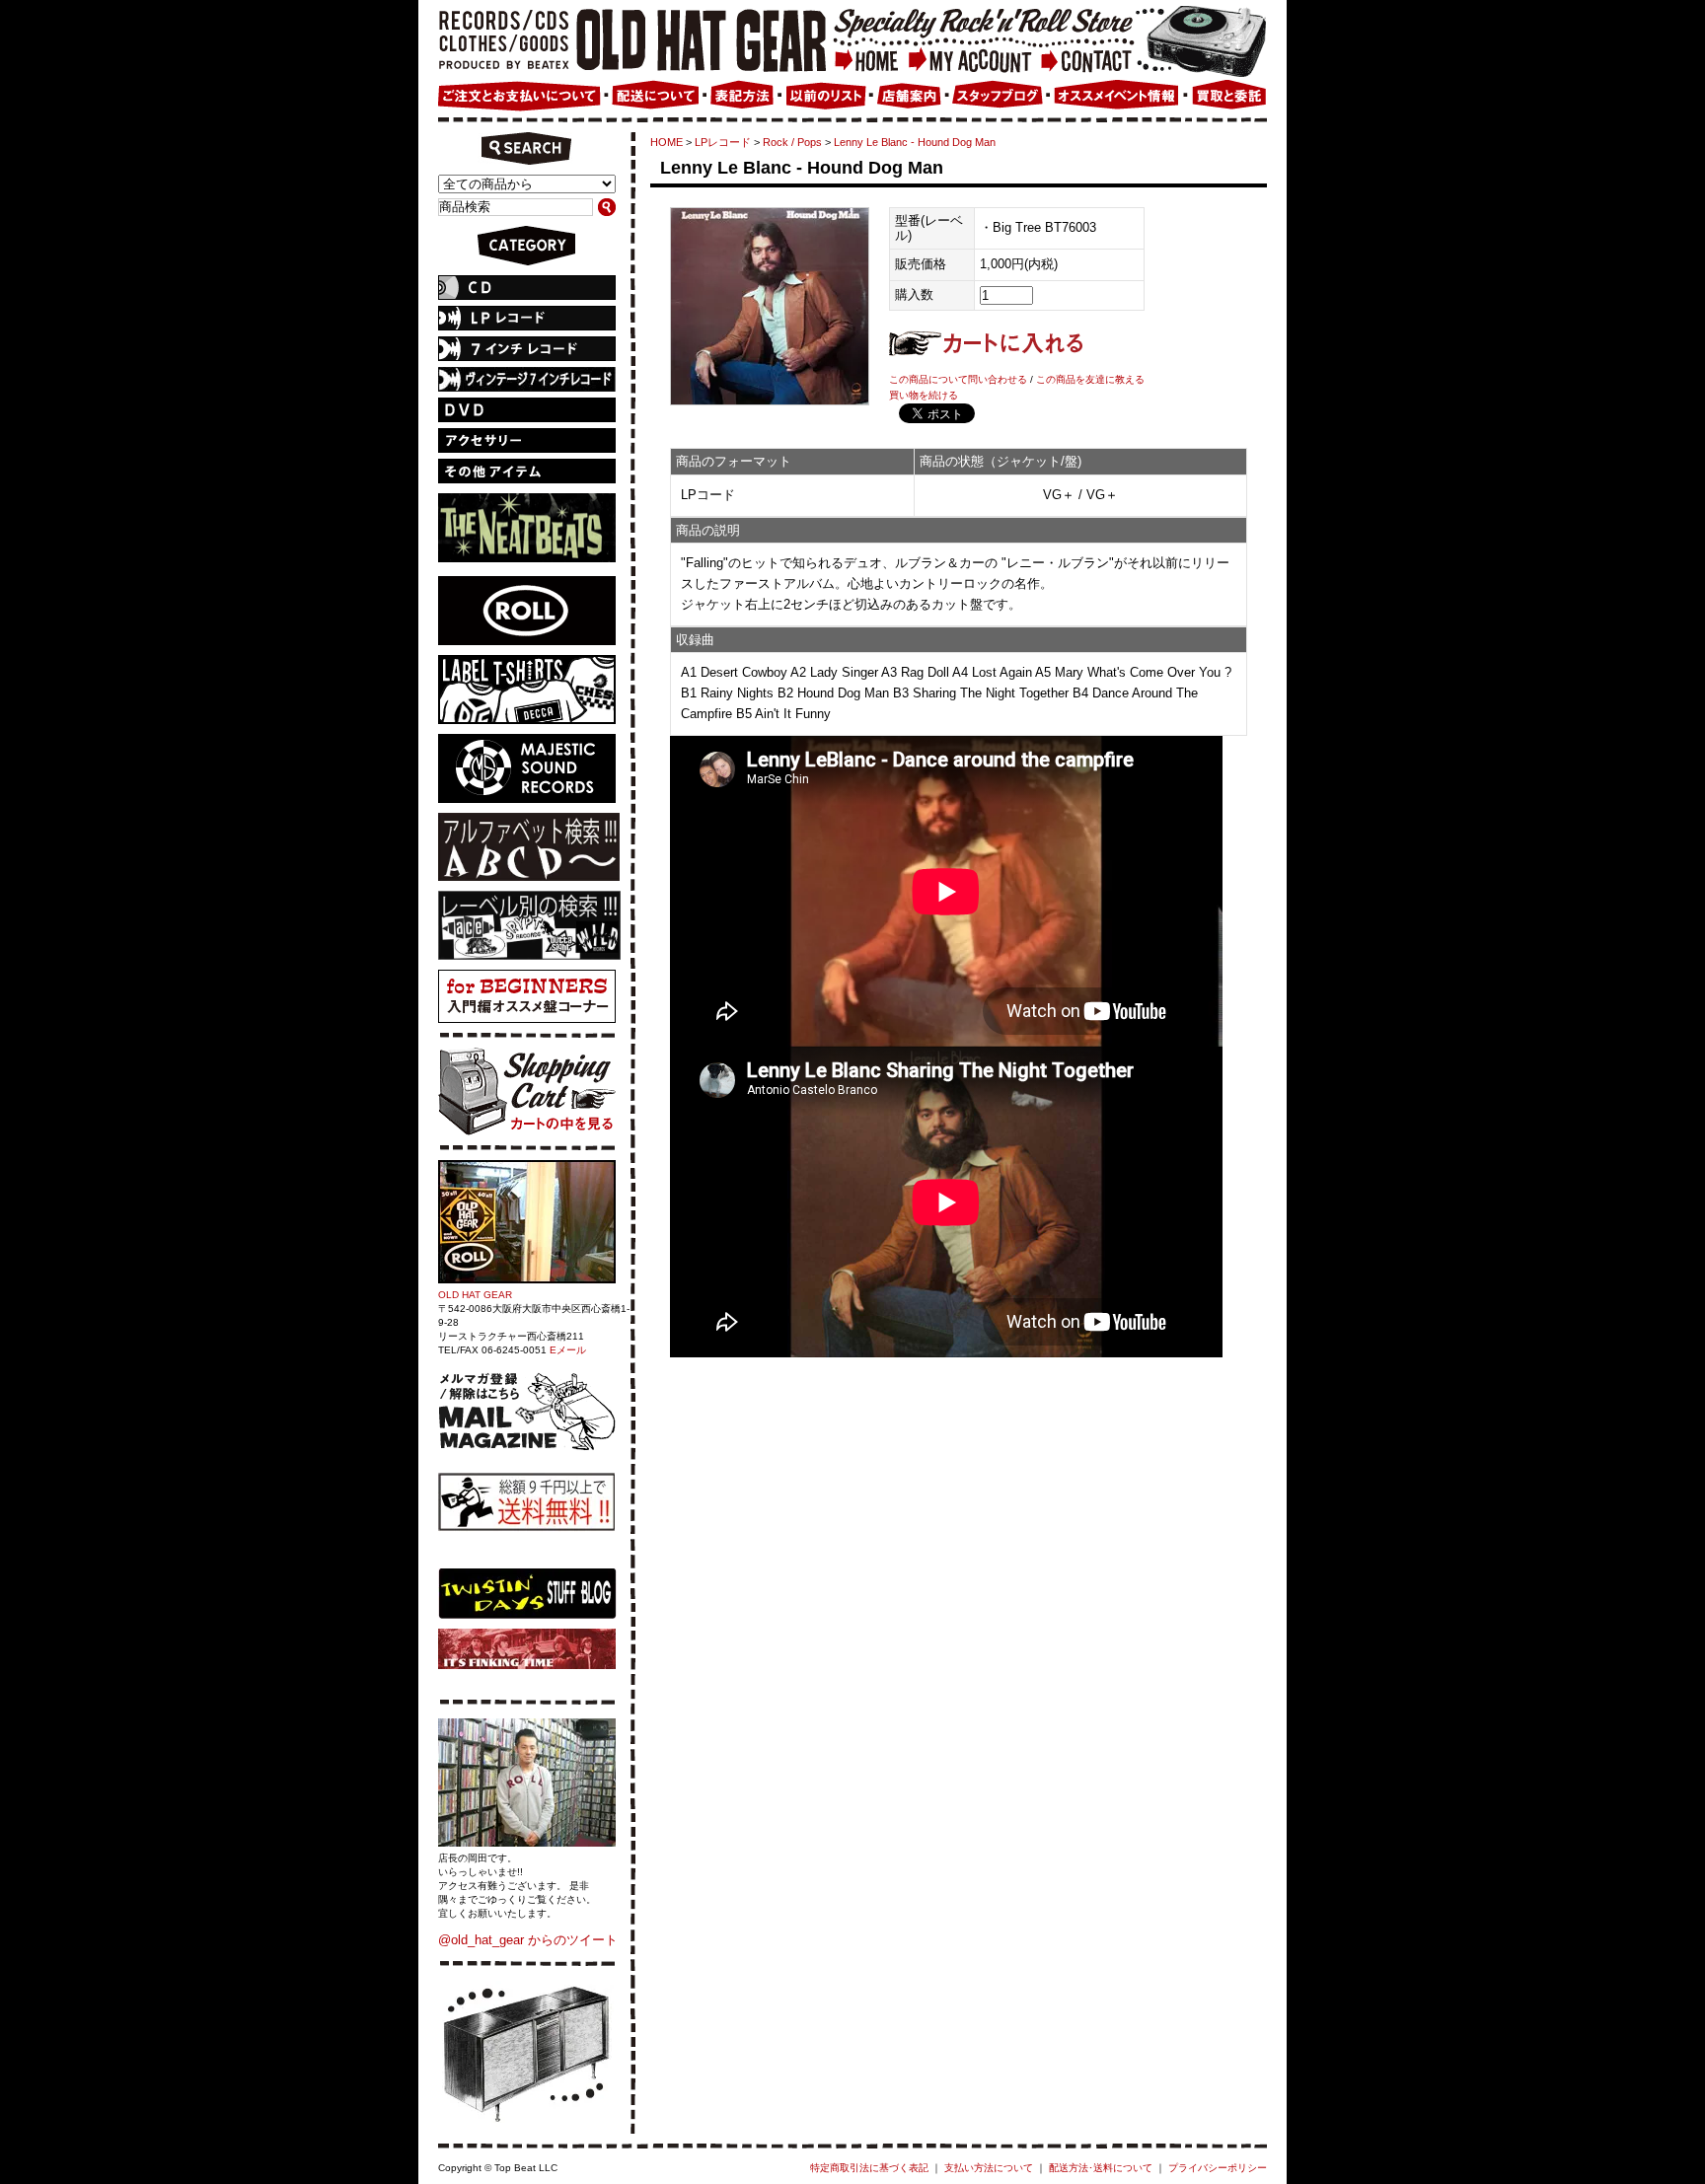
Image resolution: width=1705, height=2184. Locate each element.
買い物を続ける (924, 395)
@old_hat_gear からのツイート (528, 1940)
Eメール (568, 1350)
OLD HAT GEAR (475, 1295)
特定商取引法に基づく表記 (869, 2168)
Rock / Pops (792, 142)
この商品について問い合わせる (958, 379)
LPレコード (723, 142)
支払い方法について (989, 2168)
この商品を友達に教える (1090, 379)
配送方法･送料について (1101, 2168)
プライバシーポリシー (1218, 2168)
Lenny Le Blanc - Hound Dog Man (915, 142)
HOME (667, 142)
